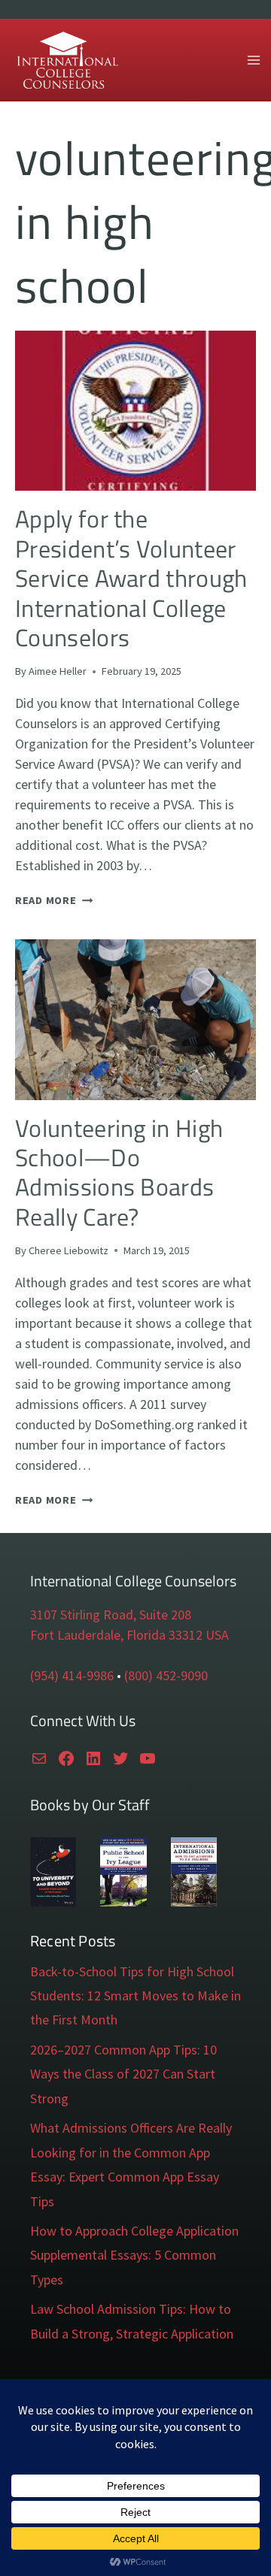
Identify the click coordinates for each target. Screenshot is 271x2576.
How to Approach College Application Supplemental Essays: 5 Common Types (134, 2255)
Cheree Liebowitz (69, 1250)
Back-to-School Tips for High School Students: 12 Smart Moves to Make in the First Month (135, 1996)
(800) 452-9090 (166, 1675)
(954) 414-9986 (72, 1675)
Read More (54, 900)
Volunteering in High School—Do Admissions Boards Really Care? (119, 1172)
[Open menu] (253, 60)
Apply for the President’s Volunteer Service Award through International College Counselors (131, 578)
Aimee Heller (58, 671)
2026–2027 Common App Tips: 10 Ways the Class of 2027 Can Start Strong (123, 2074)
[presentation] (135, 411)
